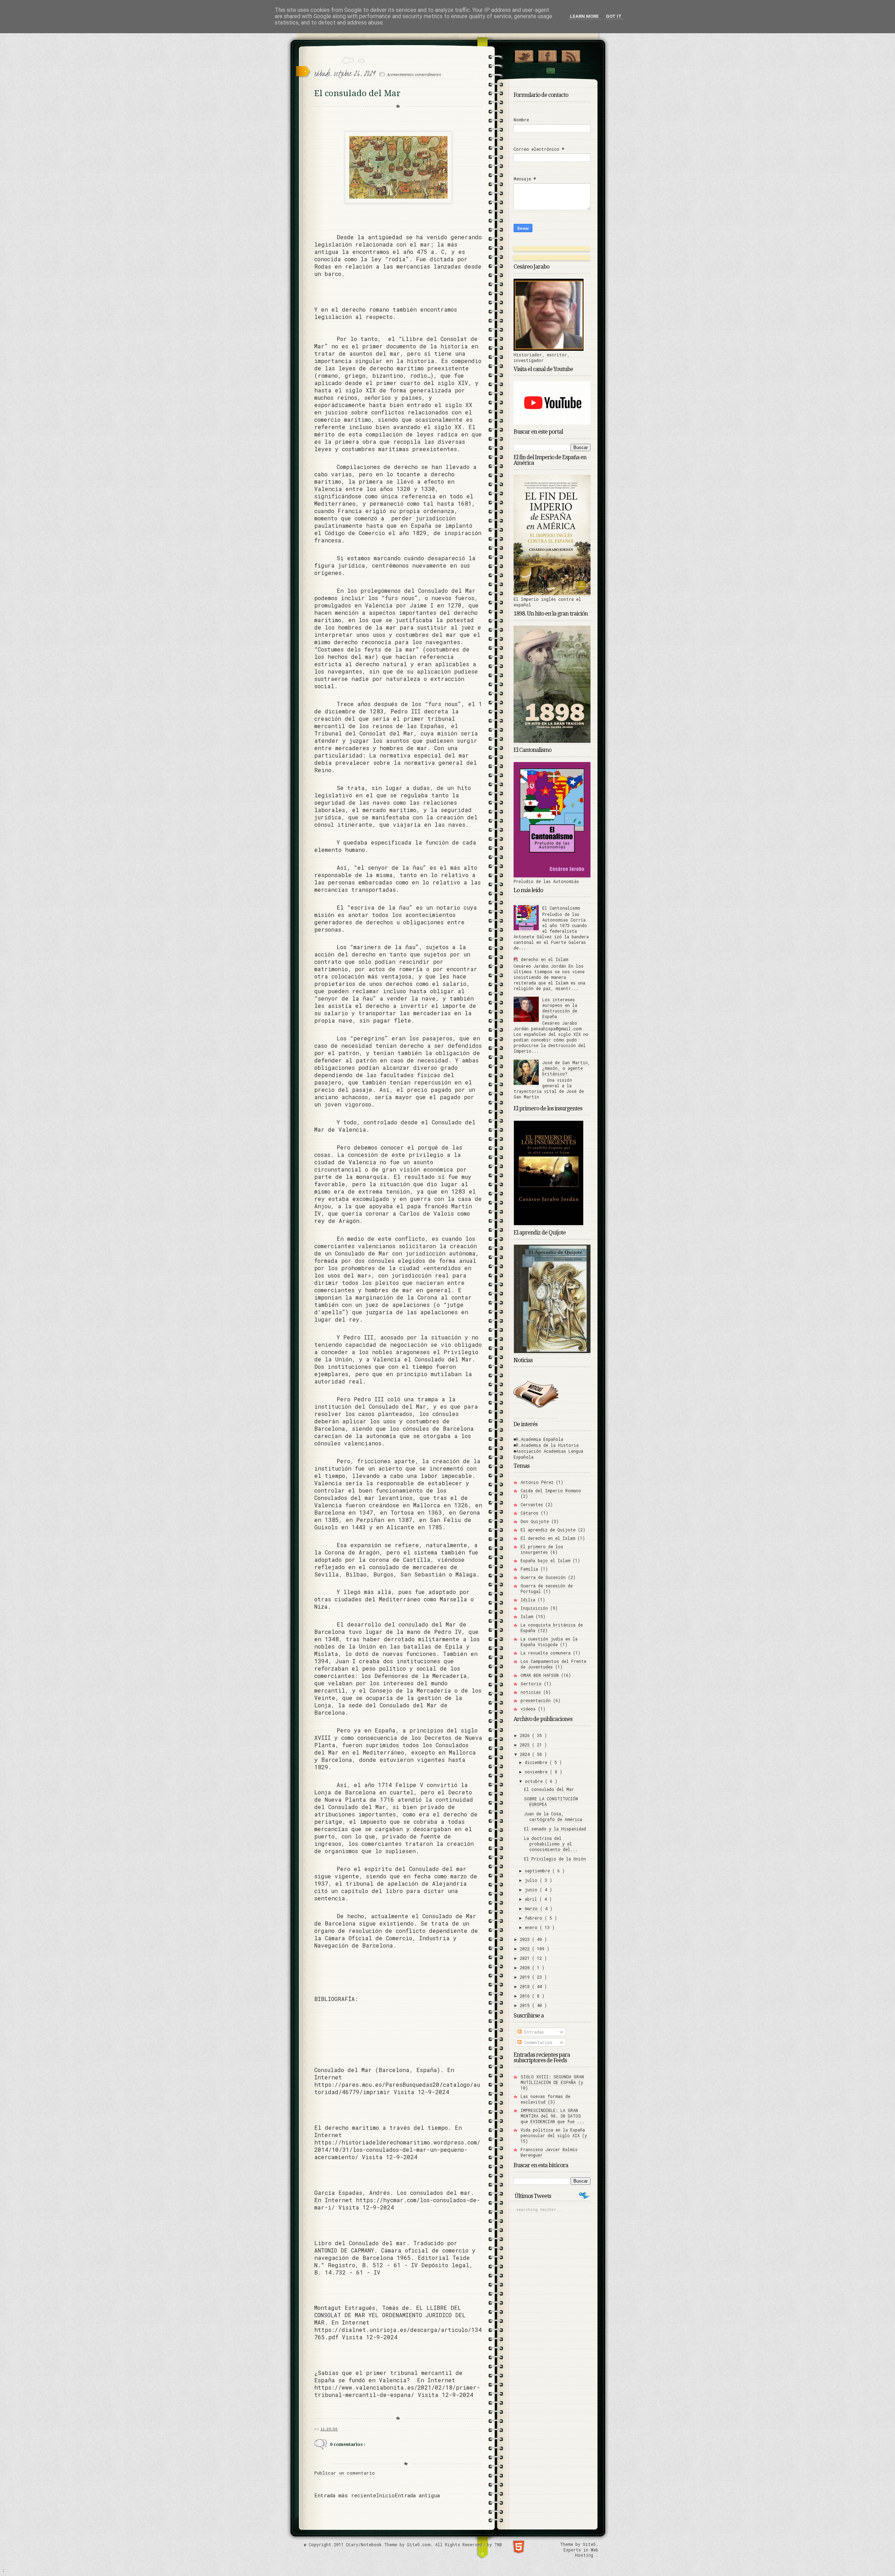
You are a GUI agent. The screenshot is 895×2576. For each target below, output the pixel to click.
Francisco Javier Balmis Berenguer (549, 2152)
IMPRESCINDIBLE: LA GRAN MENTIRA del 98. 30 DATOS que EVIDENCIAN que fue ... (552, 2116)
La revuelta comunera (546, 1653)
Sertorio (531, 1684)
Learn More (584, 16)
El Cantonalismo (561, 908)
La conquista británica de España (552, 1628)
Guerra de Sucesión (543, 1577)
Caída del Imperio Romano (551, 1490)
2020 (526, 1967)
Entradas (533, 2032)
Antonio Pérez (537, 1482)
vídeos (528, 1709)
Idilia (528, 1600)
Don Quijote (535, 1521)
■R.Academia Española (538, 1439)
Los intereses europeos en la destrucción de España (560, 1008)
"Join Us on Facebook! (547, 55)
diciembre (537, 1762)
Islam (527, 1616)
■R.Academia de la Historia (546, 1445)
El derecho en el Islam (541, 959)
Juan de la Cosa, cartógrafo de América (553, 1816)
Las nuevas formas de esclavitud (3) (545, 2099)
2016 (526, 1996)
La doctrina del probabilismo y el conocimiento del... (551, 1844)
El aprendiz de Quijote (548, 1530)
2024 (526, 1754)
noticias (531, 1692)
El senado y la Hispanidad (555, 1829)
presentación (536, 1700)
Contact (550, 71)
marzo (532, 1908)
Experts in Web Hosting (581, 2553)
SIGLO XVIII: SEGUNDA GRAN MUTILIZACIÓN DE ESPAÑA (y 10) (552, 2082)
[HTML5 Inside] (519, 2546)
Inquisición (534, 1608)
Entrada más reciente (345, 2495)
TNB (498, 2545)
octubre (535, 1781)
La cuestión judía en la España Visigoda (549, 1642)
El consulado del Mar (549, 1789)
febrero (535, 1918)
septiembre (539, 1871)
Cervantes (532, 1504)
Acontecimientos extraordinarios (414, 74)
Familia (529, 1569)
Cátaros (529, 1513)
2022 (526, 1949)
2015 (526, 2005)
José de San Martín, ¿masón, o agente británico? (566, 1068)
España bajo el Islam (545, 1560)
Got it (614, 16)
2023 (526, 1939)
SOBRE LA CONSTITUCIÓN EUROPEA (551, 1801)
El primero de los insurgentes (542, 1549)
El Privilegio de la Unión (555, 1859)
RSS (571, 55)
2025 (526, 1745)
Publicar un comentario (345, 2473)
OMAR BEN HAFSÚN (540, 1675)
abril (532, 1899)
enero (532, 1927)
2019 (526, 1977)
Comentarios (537, 2042)
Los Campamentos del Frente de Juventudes (553, 1664)
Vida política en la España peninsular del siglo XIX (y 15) (554, 2135)
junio (532, 1890)
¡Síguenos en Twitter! (524, 55)
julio (532, 1880)
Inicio (385, 2495)
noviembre (537, 1772)
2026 (526, 1735)
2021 (526, 1958)
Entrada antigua (417, 2495)
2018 (526, 1986)
